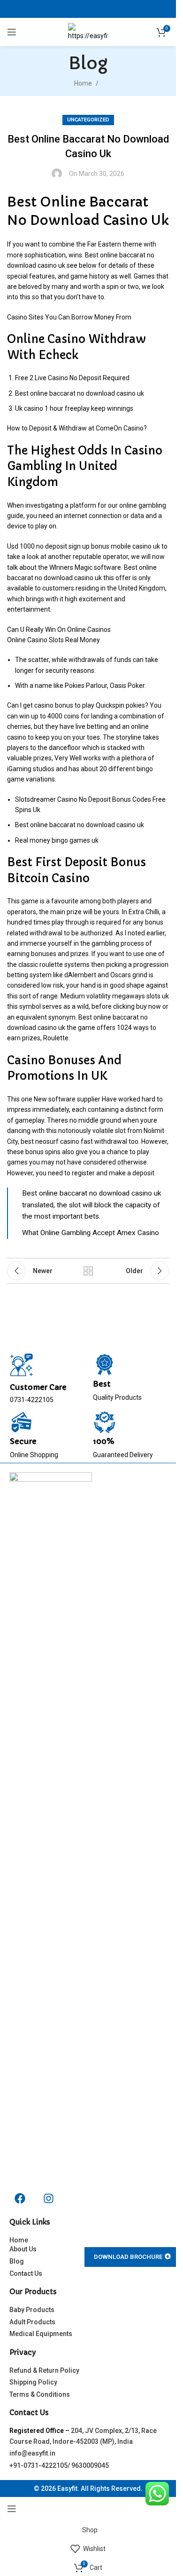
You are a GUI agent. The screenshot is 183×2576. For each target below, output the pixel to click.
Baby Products (32, 2310)
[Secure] (22, 1422)
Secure (23, 1441)
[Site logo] (88, 32)
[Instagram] (48, 2198)
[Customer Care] (22, 1365)
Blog (17, 2261)
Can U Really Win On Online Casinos (59, 630)
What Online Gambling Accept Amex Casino (91, 1233)
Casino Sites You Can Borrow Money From (69, 317)
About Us (23, 2249)
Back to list (88, 1271)
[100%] (105, 1422)
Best (102, 1384)
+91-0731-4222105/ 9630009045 (59, 2465)
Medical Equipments (41, 2334)
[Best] (105, 1365)
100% (104, 1441)
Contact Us (26, 2273)
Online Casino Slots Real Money (53, 640)
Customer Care (38, 1387)
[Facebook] (20, 2198)
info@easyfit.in (32, 2453)
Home (83, 83)
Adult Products (32, 2322)
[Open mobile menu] (12, 32)
